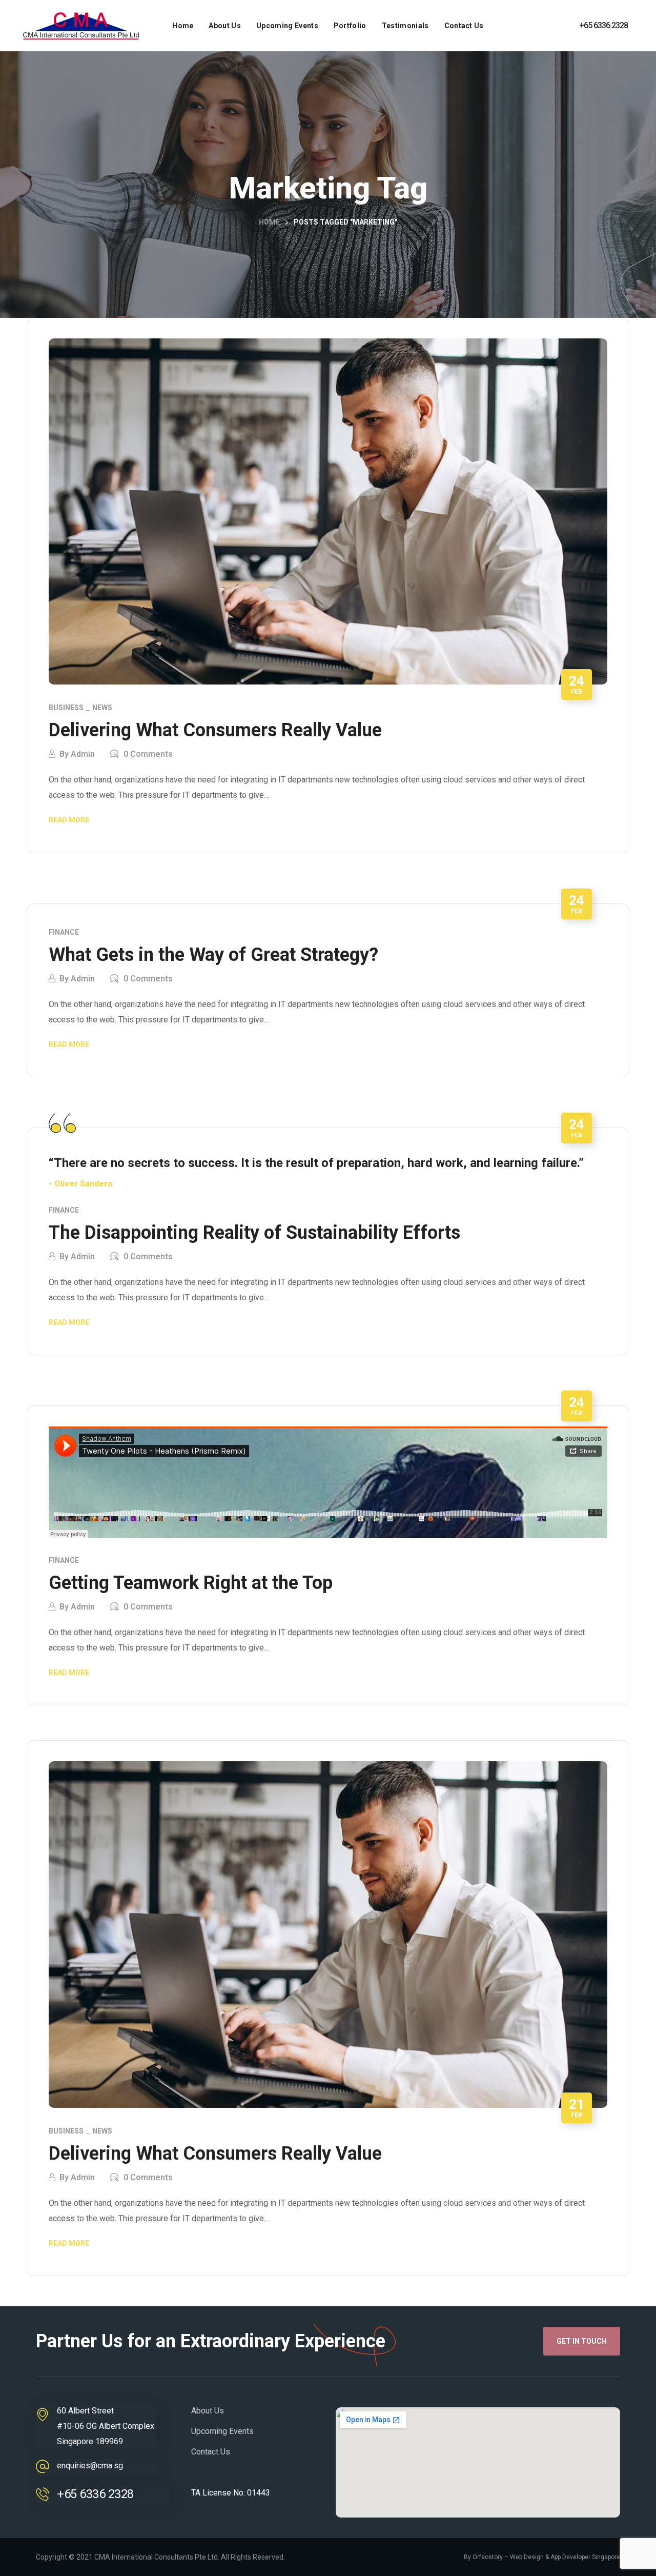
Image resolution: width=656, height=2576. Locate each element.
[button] (582, 2341)
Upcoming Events (222, 2431)
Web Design (527, 2557)
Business (66, 708)
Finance (64, 932)
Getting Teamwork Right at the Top (191, 1583)
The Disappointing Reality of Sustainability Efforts (254, 1233)
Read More (69, 820)
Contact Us (211, 2452)
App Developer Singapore (585, 2557)
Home (269, 222)
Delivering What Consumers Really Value (215, 730)
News (102, 708)
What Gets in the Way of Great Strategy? (213, 955)
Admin (83, 754)
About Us (208, 2411)
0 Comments (148, 754)
